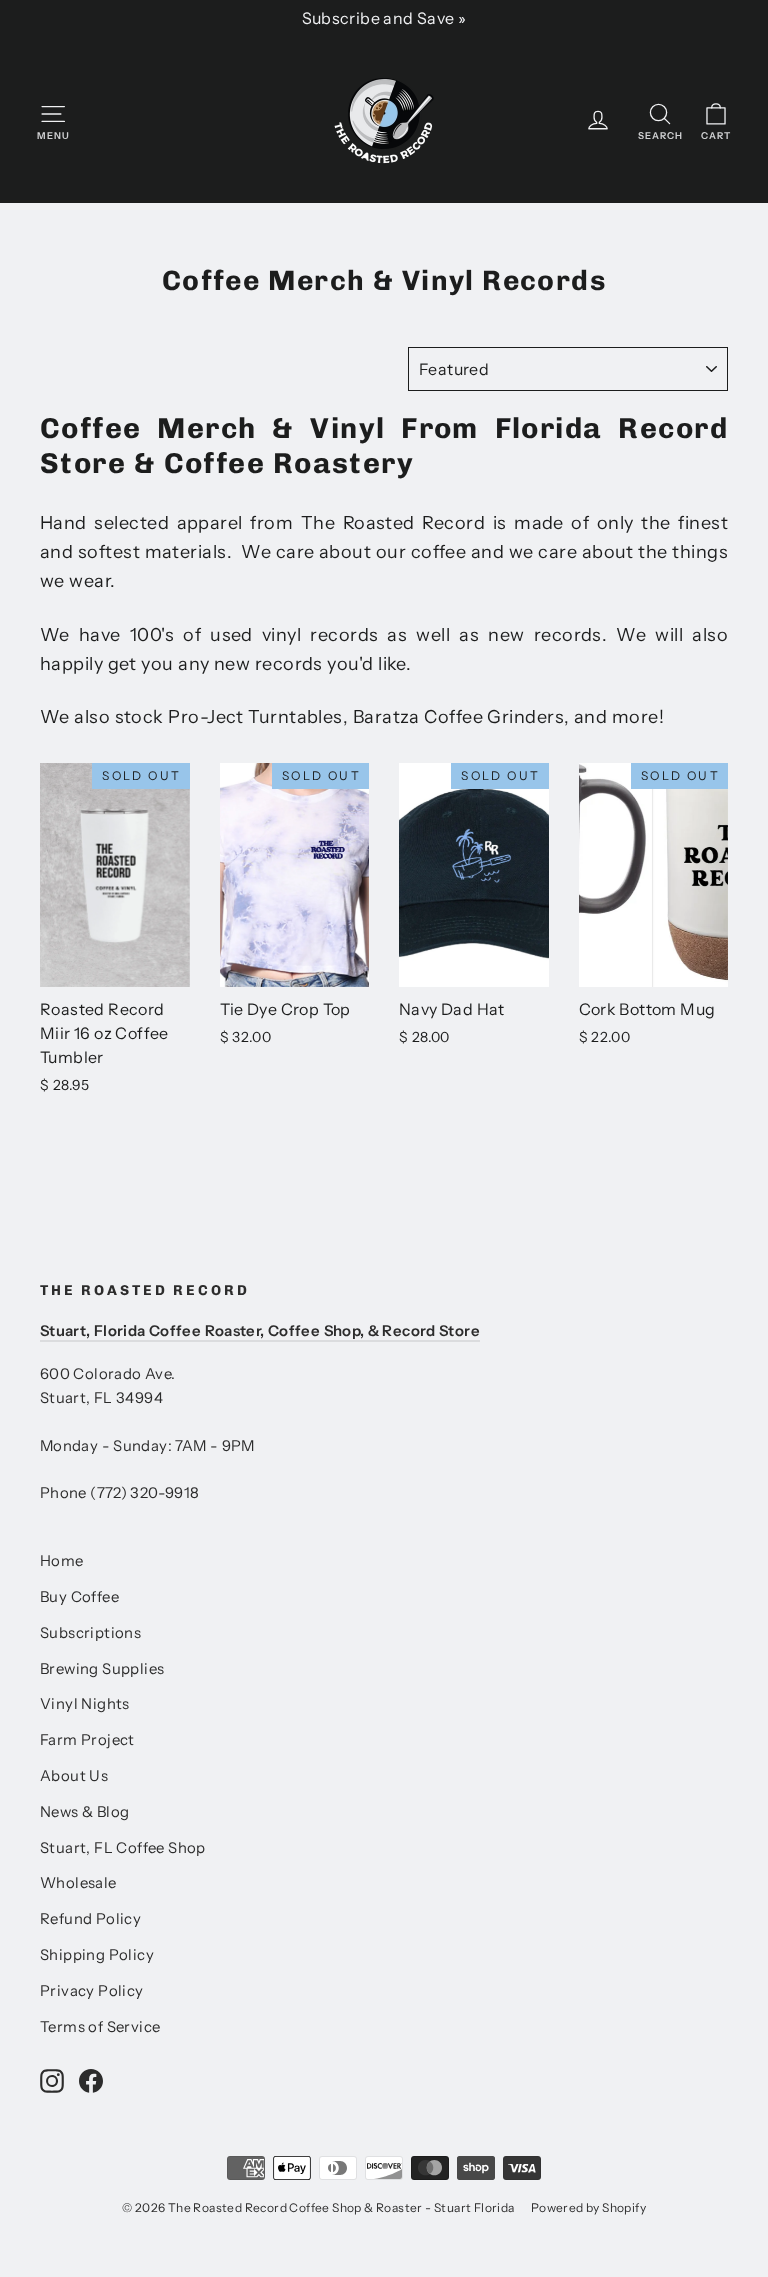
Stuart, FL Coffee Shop (123, 1848)
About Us (74, 1776)
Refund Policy (90, 1919)
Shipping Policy (97, 1955)
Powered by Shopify (588, 2207)
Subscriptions (90, 1633)
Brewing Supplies (102, 1669)
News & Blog (84, 1812)
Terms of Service (100, 2027)
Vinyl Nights (85, 1704)
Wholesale (78, 1883)
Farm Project (87, 1740)
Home (62, 1561)
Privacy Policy (92, 1991)
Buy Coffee (79, 1597)
